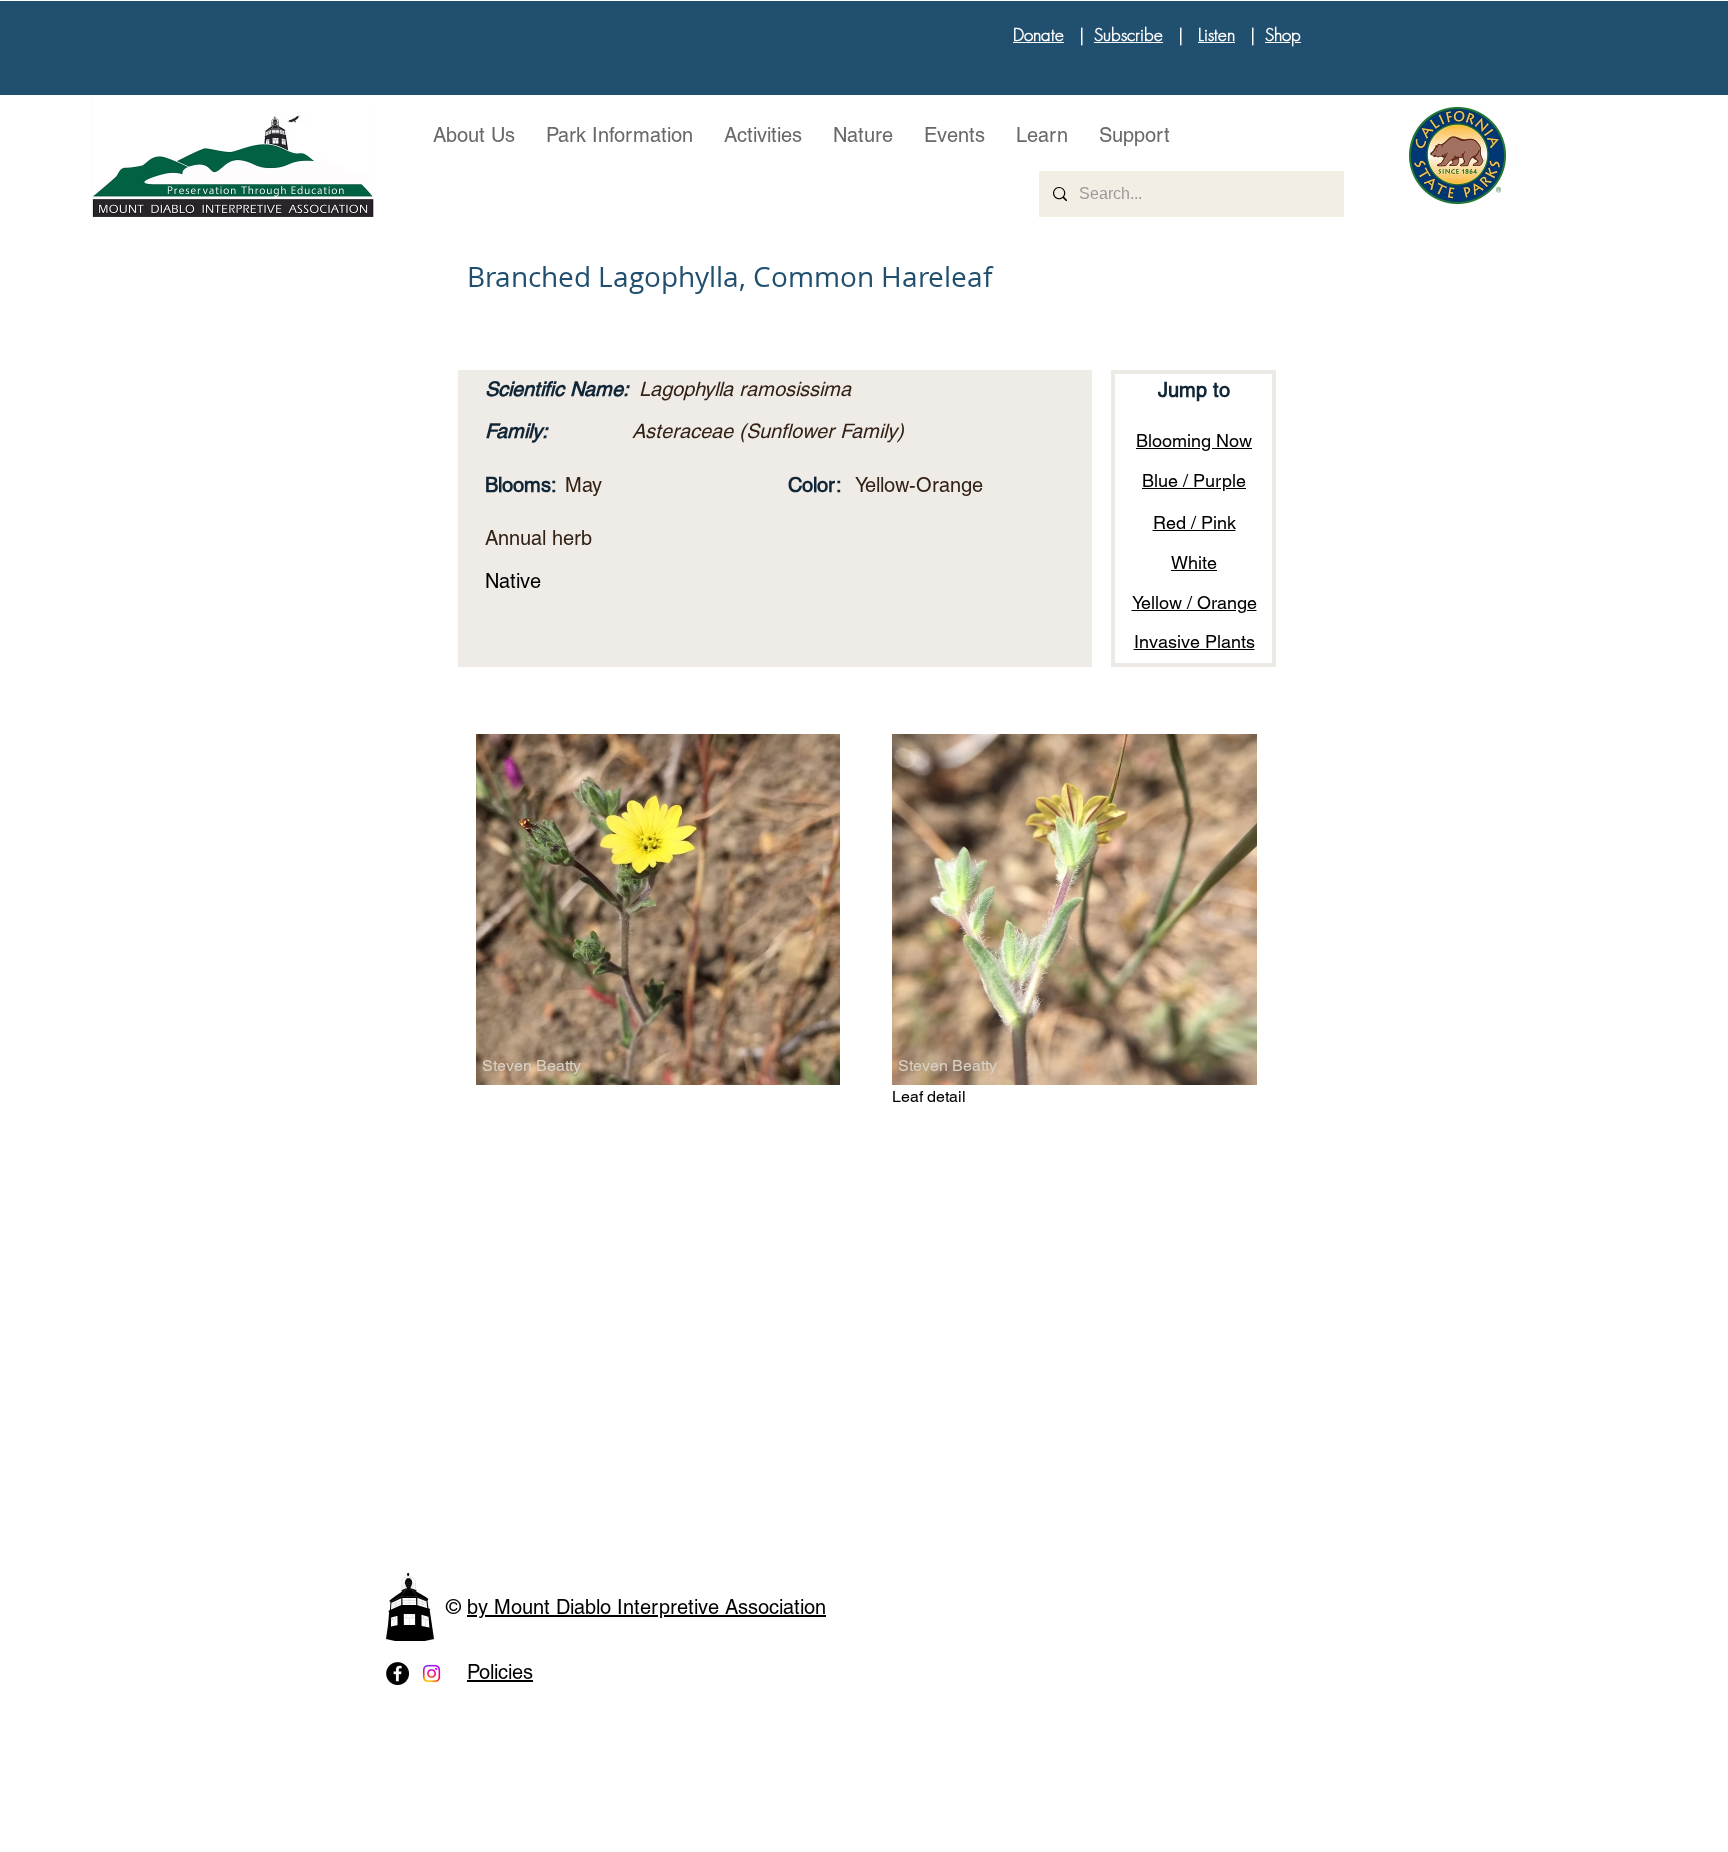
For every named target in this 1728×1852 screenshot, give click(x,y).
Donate (1038, 34)
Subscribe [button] (1128, 34)
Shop (1283, 34)
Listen (1216, 34)
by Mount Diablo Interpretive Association (646, 1607)
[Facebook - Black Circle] (397, 1673)
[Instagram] (431, 1673)
